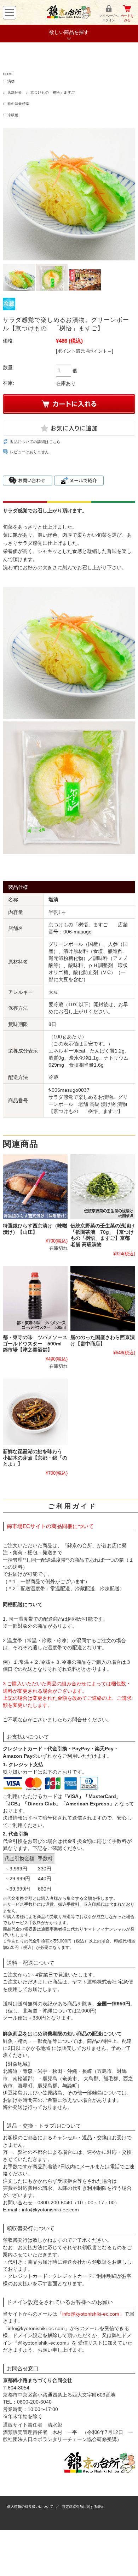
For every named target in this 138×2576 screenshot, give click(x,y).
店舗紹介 (15, 92)
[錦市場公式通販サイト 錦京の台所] (69, 17)
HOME (8, 74)
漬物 (11, 81)
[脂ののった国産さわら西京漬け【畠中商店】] (103, 1299)
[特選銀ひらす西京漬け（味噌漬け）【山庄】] (35, 1187)
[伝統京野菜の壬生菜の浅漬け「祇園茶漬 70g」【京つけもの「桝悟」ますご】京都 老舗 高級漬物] (103, 1187)
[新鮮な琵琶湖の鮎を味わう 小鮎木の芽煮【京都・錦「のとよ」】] (35, 1412)
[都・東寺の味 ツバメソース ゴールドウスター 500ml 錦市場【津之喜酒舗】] (35, 1299)
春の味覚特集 (19, 104)
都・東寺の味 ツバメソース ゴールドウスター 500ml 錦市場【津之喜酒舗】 (38, 1344)
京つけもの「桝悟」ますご (53, 92)
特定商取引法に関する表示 (83, 2507)
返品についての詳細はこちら (35, 442)
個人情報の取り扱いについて (30, 2507)
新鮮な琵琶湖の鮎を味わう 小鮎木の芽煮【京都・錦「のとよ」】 (35, 1458)
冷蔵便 (13, 115)
